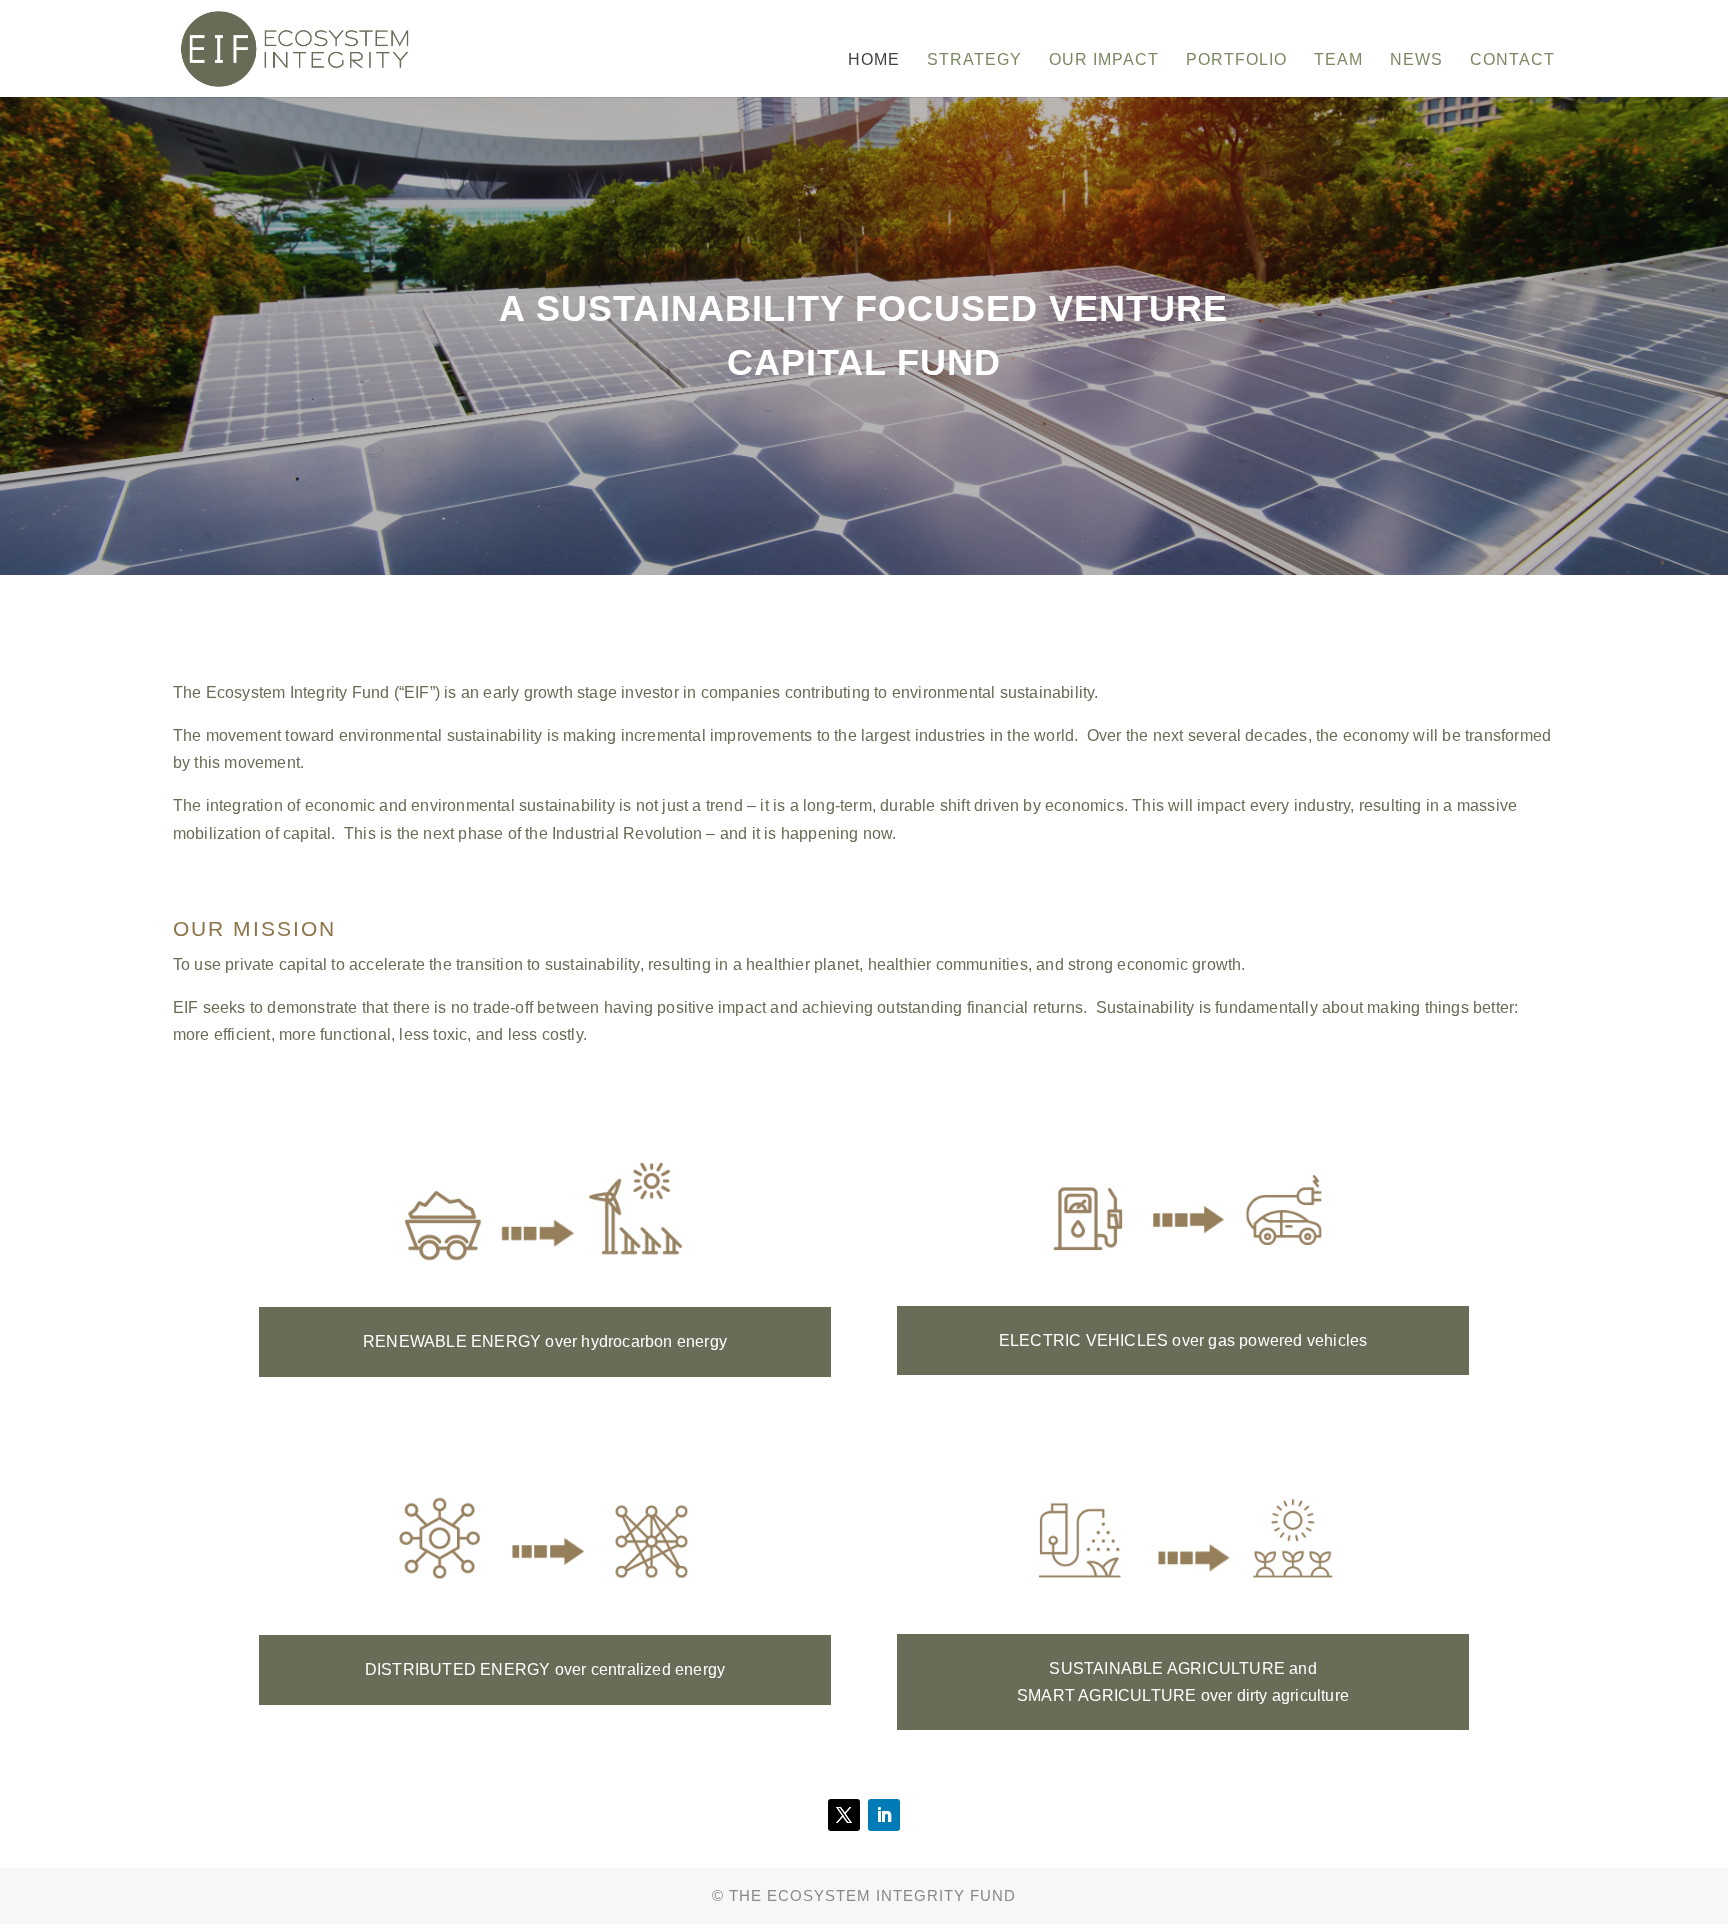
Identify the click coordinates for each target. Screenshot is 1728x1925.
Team (1338, 60)
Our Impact (1104, 60)
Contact (1512, 60)
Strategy (974, 60)
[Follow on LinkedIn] (884, 1815)
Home (874, 60)
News (1416, 60)
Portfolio (1236, 60)
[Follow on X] (844, 1815)
